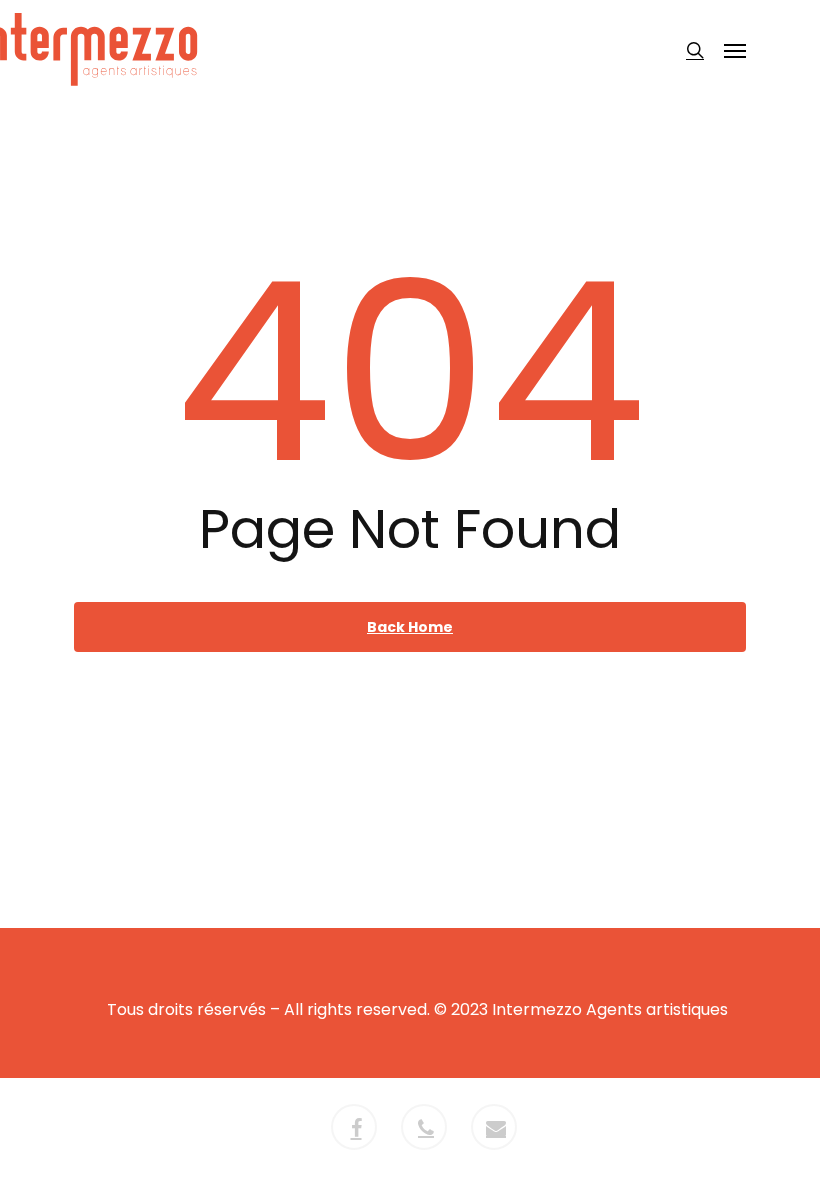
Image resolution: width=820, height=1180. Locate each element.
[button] (735, 50)
